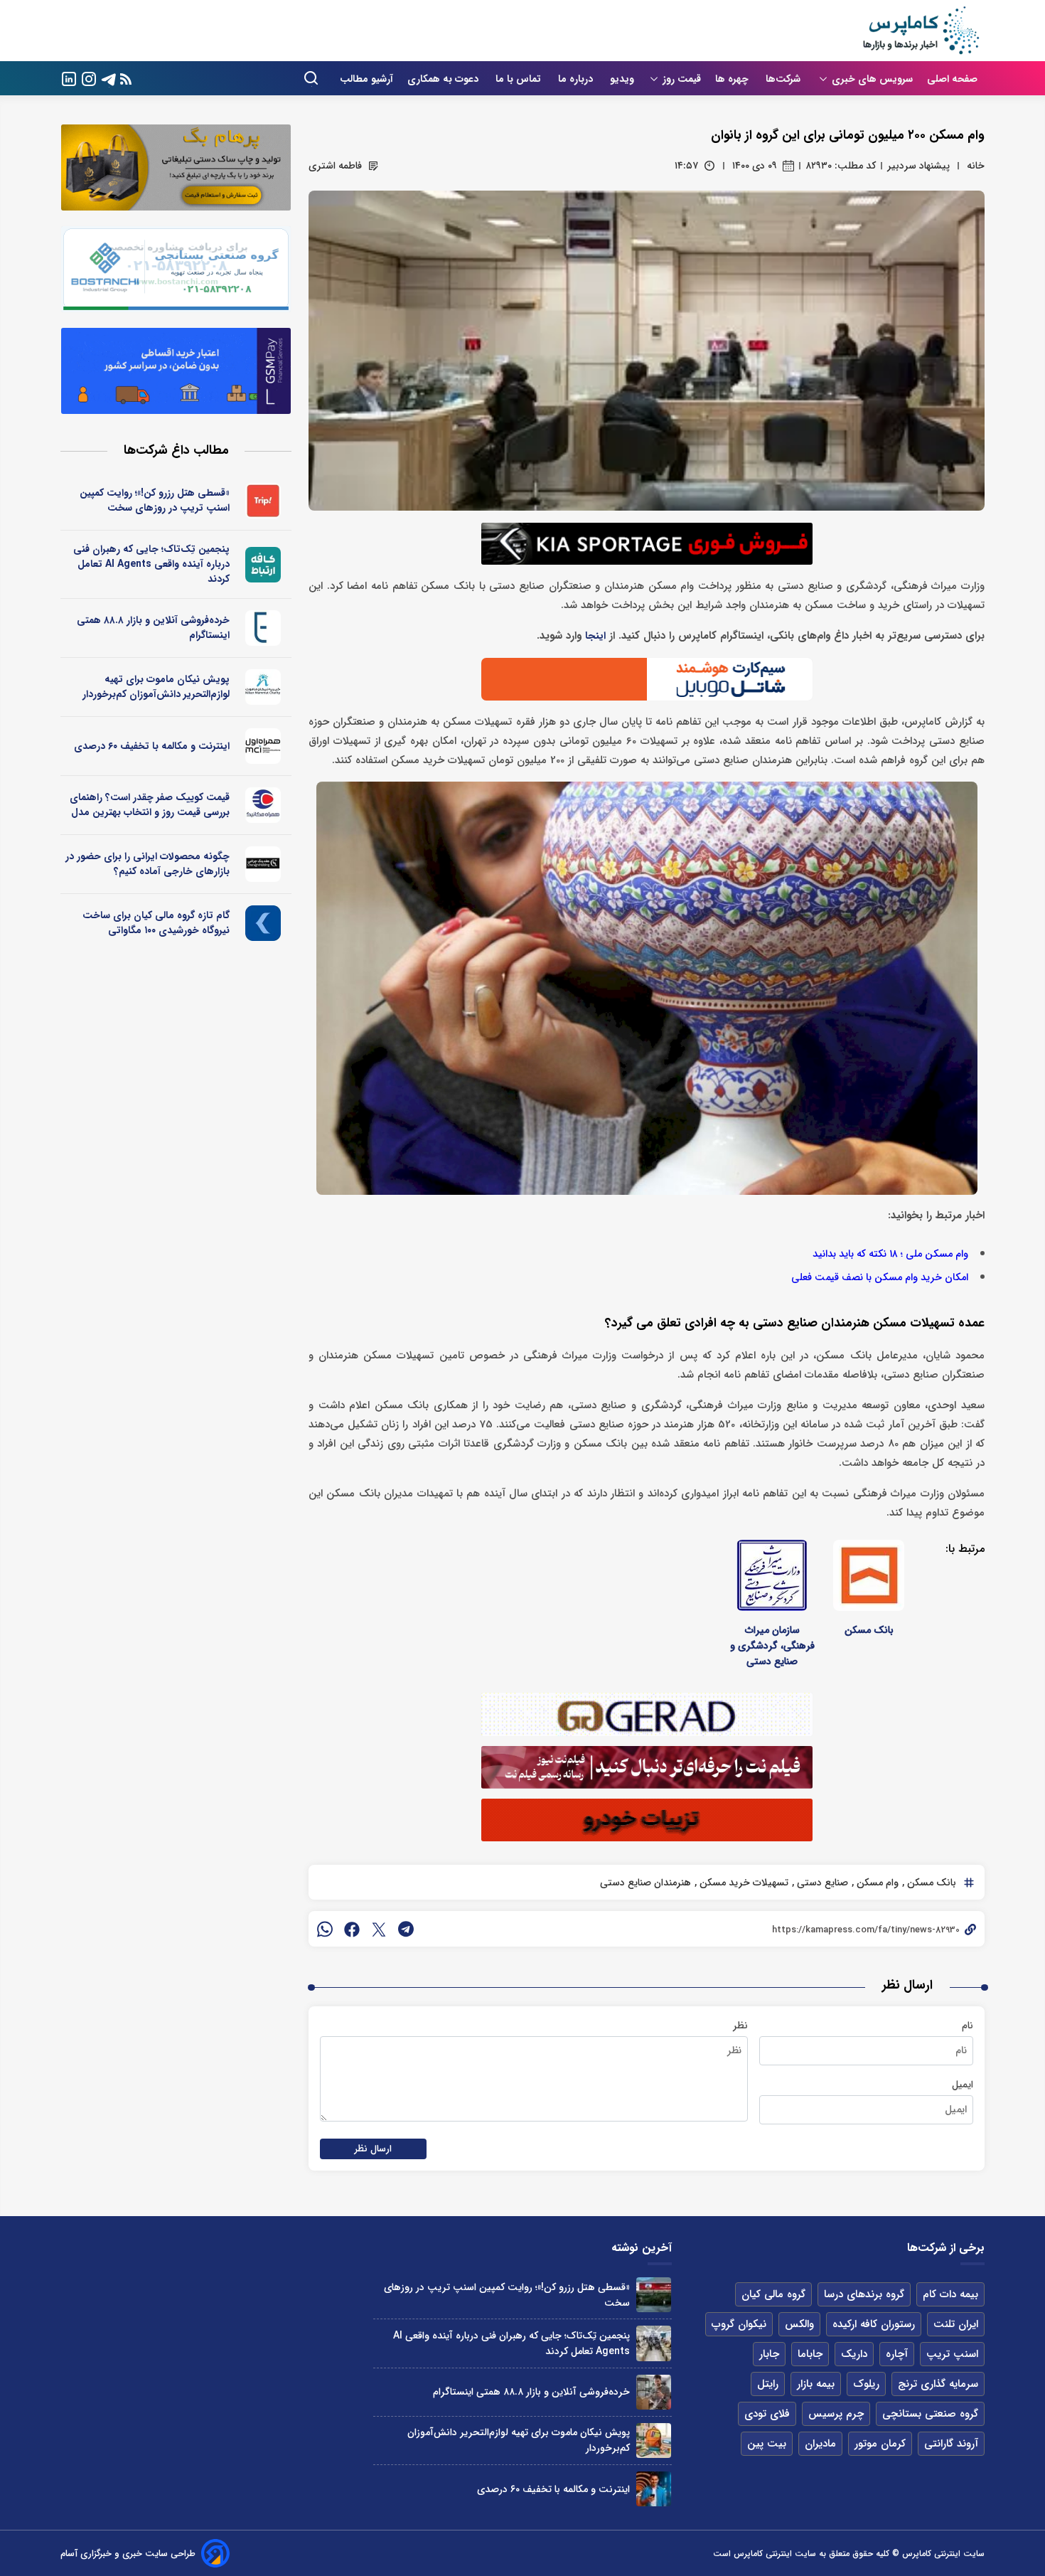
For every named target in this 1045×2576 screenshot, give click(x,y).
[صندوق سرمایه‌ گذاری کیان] (263, 923)
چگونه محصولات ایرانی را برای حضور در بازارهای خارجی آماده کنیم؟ (148, 864)
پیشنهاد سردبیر (918, 166)
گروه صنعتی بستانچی (930, 2414)
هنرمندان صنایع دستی (645, 1883)
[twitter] (379, 1929)
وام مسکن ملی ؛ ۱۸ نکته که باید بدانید (890, 1254)
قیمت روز (682, 79)
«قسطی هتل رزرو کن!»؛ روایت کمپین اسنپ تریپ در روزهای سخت (155, 500)
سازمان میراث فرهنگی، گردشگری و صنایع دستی (772, 1646)
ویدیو (622, 79)
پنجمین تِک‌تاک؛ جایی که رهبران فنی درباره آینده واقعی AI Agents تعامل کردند (151, 564)
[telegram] (406, 1929)
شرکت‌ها (784, 79)
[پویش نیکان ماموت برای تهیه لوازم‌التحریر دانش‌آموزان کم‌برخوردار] (654, 2441)
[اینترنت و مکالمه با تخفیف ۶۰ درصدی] (654, 2489)
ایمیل (963, 2085)
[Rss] (126, 79)
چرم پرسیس (836, 2414)
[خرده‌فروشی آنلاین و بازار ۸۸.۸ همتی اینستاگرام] (654, 2392)
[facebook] (352, 1929)
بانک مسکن (869, 1630)
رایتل (768, 2384)
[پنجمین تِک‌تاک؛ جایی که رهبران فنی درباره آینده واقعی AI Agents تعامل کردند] (654, 2343)
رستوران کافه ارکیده (874, 2324)
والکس (799, 2324)
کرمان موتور (880, 2444)
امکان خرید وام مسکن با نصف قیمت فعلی (880, 1278)
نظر (740, 2026)
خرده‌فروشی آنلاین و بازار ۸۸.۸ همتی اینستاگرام (153, 628)
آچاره (897, 2354)
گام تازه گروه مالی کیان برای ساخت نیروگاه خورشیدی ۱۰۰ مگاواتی (156, 923)
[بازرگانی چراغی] (263, 864)
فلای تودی (767, 2414)
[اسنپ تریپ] (263, 501)
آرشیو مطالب (366, 79)
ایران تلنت (956, 2324)
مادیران (820, 2444)
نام (968, 2026)
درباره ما (577, 79)
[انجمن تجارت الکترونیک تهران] (263, 628)
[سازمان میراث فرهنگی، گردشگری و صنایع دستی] (772, 1575)
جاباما (810, 2354)
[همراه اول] (263, 746)
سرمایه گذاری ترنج (938, 2384)
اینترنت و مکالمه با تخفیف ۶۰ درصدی (152, 746)
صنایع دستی (821, 1883)
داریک (854, 2354)
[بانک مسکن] (869, 1575)
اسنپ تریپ (952, 2354)
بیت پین (767, 2444)
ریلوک (866, 2384)
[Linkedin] (69, 78)
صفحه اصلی (952, 79)
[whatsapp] (325, 1929)
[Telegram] (109, 78)
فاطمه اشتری (335, 166)
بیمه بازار (816, 2384)
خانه (976, 166)
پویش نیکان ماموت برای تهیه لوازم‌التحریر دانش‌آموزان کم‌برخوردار (156, 687)
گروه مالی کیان (773, 2294)
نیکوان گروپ (739, 2324)
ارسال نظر (373, 2149)
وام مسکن (876, 1883)
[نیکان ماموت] (263, 687)
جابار (769, 2354)
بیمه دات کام (950, 2294)
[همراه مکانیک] (263, 805)
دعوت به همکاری (444, 79)
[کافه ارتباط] (263, 565)
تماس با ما (520, 79)
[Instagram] (89, 78)
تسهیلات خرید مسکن (743, 1883)
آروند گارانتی (951, 2444)
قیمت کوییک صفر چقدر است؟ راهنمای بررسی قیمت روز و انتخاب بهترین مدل (150, 805)
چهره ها (733, 79)
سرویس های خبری (872, 79)
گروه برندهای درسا (864, 2294)
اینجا (595, 636)
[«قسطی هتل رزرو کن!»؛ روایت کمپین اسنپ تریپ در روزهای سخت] (654, 2295)
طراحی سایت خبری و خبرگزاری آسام (128, 2554)
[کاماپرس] (921, 31)
